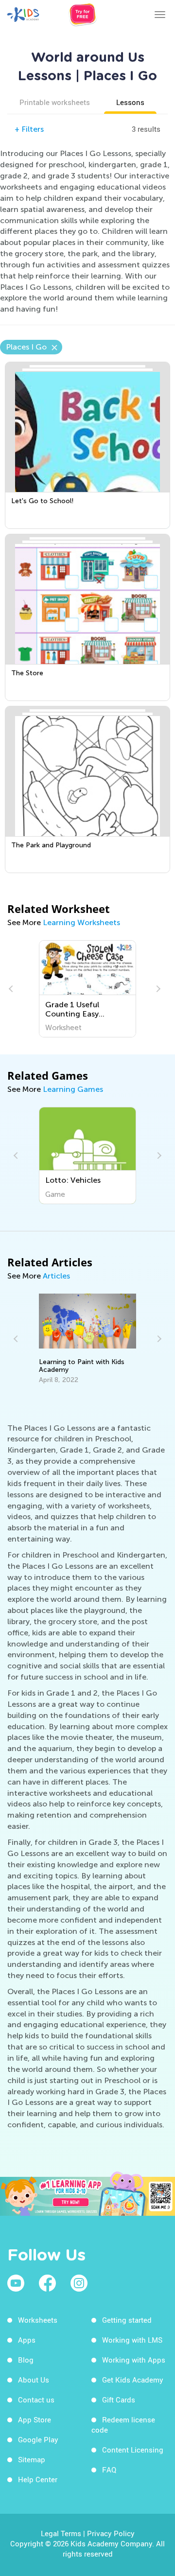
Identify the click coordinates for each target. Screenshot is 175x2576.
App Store (35, 2419)
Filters (29, 129)
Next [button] (157, 989)
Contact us (36, 2400)
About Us (34, 2380)
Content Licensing (133, 2450)
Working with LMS (132, 2340)
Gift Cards (119, 2400)
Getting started (127, 2320)
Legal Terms (61, 2533)
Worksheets (38, 2320)
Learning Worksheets (81, 922)
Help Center (38, 2479)
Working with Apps (134, 2360)
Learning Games (73, 1089)
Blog (26, 2360)
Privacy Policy (111, 2533)
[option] (88, 989)
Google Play (38, 2439)
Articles (56, 1276)
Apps (27, 2340)
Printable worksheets (55, 102)
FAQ (109, 2470)
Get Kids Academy (133, 2380)
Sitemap (32, 2459)
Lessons (130, 102)
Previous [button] (12, 989)
